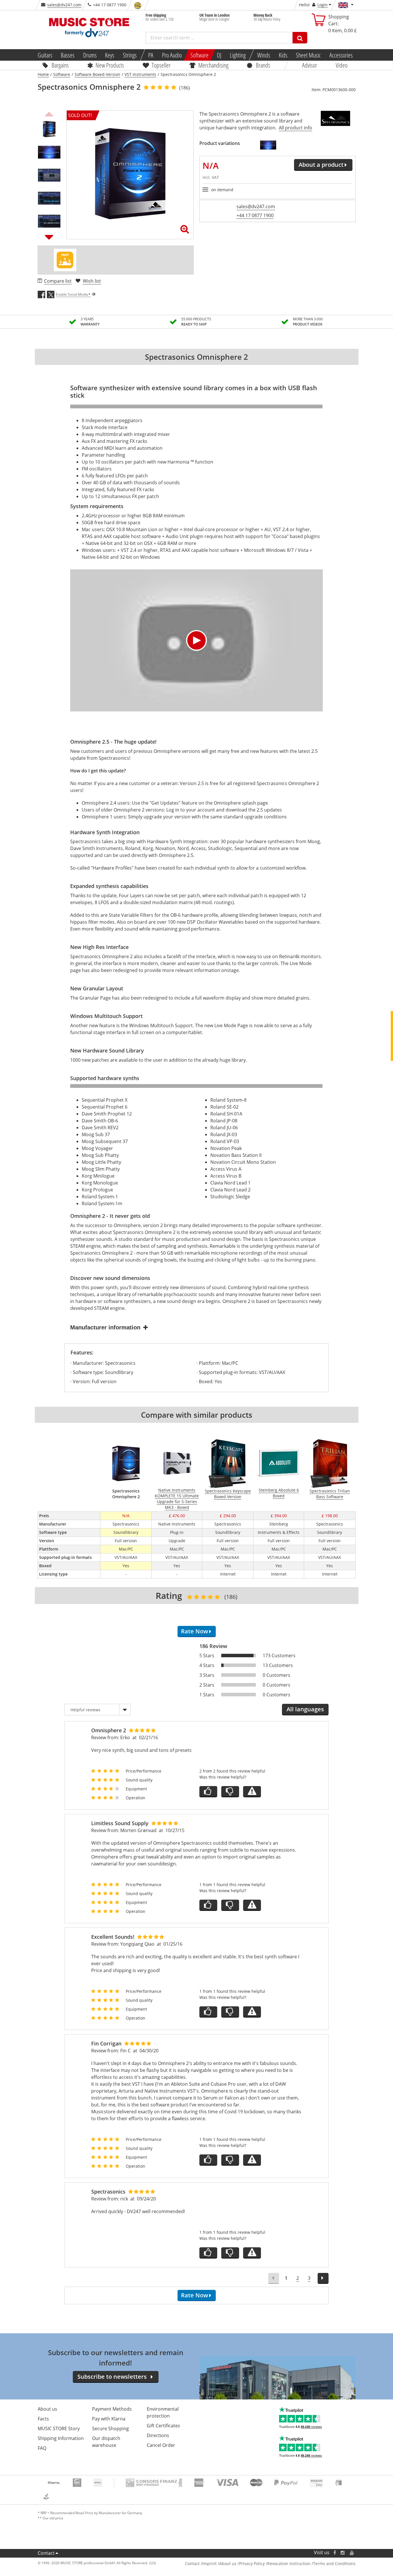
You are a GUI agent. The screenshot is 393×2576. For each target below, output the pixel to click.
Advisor (310, 65)
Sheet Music (308, 55)
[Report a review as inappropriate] (252, 1792)
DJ (219, 55)
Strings (130, 55)
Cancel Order (161, 2445)
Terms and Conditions (334, 2563)
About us (47, 2409)
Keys (110, 55)
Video (342, 65)
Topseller (161, 65)
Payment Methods (112, 2409)
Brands (263, 65)
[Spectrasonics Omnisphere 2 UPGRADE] (268, 145)
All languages (305, 1709)
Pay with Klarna (109, 2419)
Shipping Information (61, 2438)
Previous (49, 113)
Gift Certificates (163, 2426)
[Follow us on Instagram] (343, 2553)
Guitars (45, 55)
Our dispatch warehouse (106, 2442)
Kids (283, 55)
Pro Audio (172, 55)
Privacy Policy (252, 2563)
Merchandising (213, 65)
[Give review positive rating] (208, 1792)
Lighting (238, 55)
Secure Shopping (110, 2428)
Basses (68, 55)
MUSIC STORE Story (59, 2428)
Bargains (60, 65)
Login (323, 5)
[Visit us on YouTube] (352, 2553)
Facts (43, 2419)
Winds (264, 55)
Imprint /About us (219, 2563)
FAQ (42, 2448)
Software (199, 55)
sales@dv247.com (64, 5)
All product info (295, 128)
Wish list (92, 281)
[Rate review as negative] (230, 1792)
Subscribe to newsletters (112, 2377)
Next (49, 237)
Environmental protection (163, 2412)
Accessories (341, 55)
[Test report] (65, 260)
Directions (158, 2435)
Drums (90, 55)
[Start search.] (300, 38)
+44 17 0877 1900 (255, 215)
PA (151, 55)
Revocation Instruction (289, 2563)
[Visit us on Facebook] (334, 2553)
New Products (110, 65)
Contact (46, 2553)
